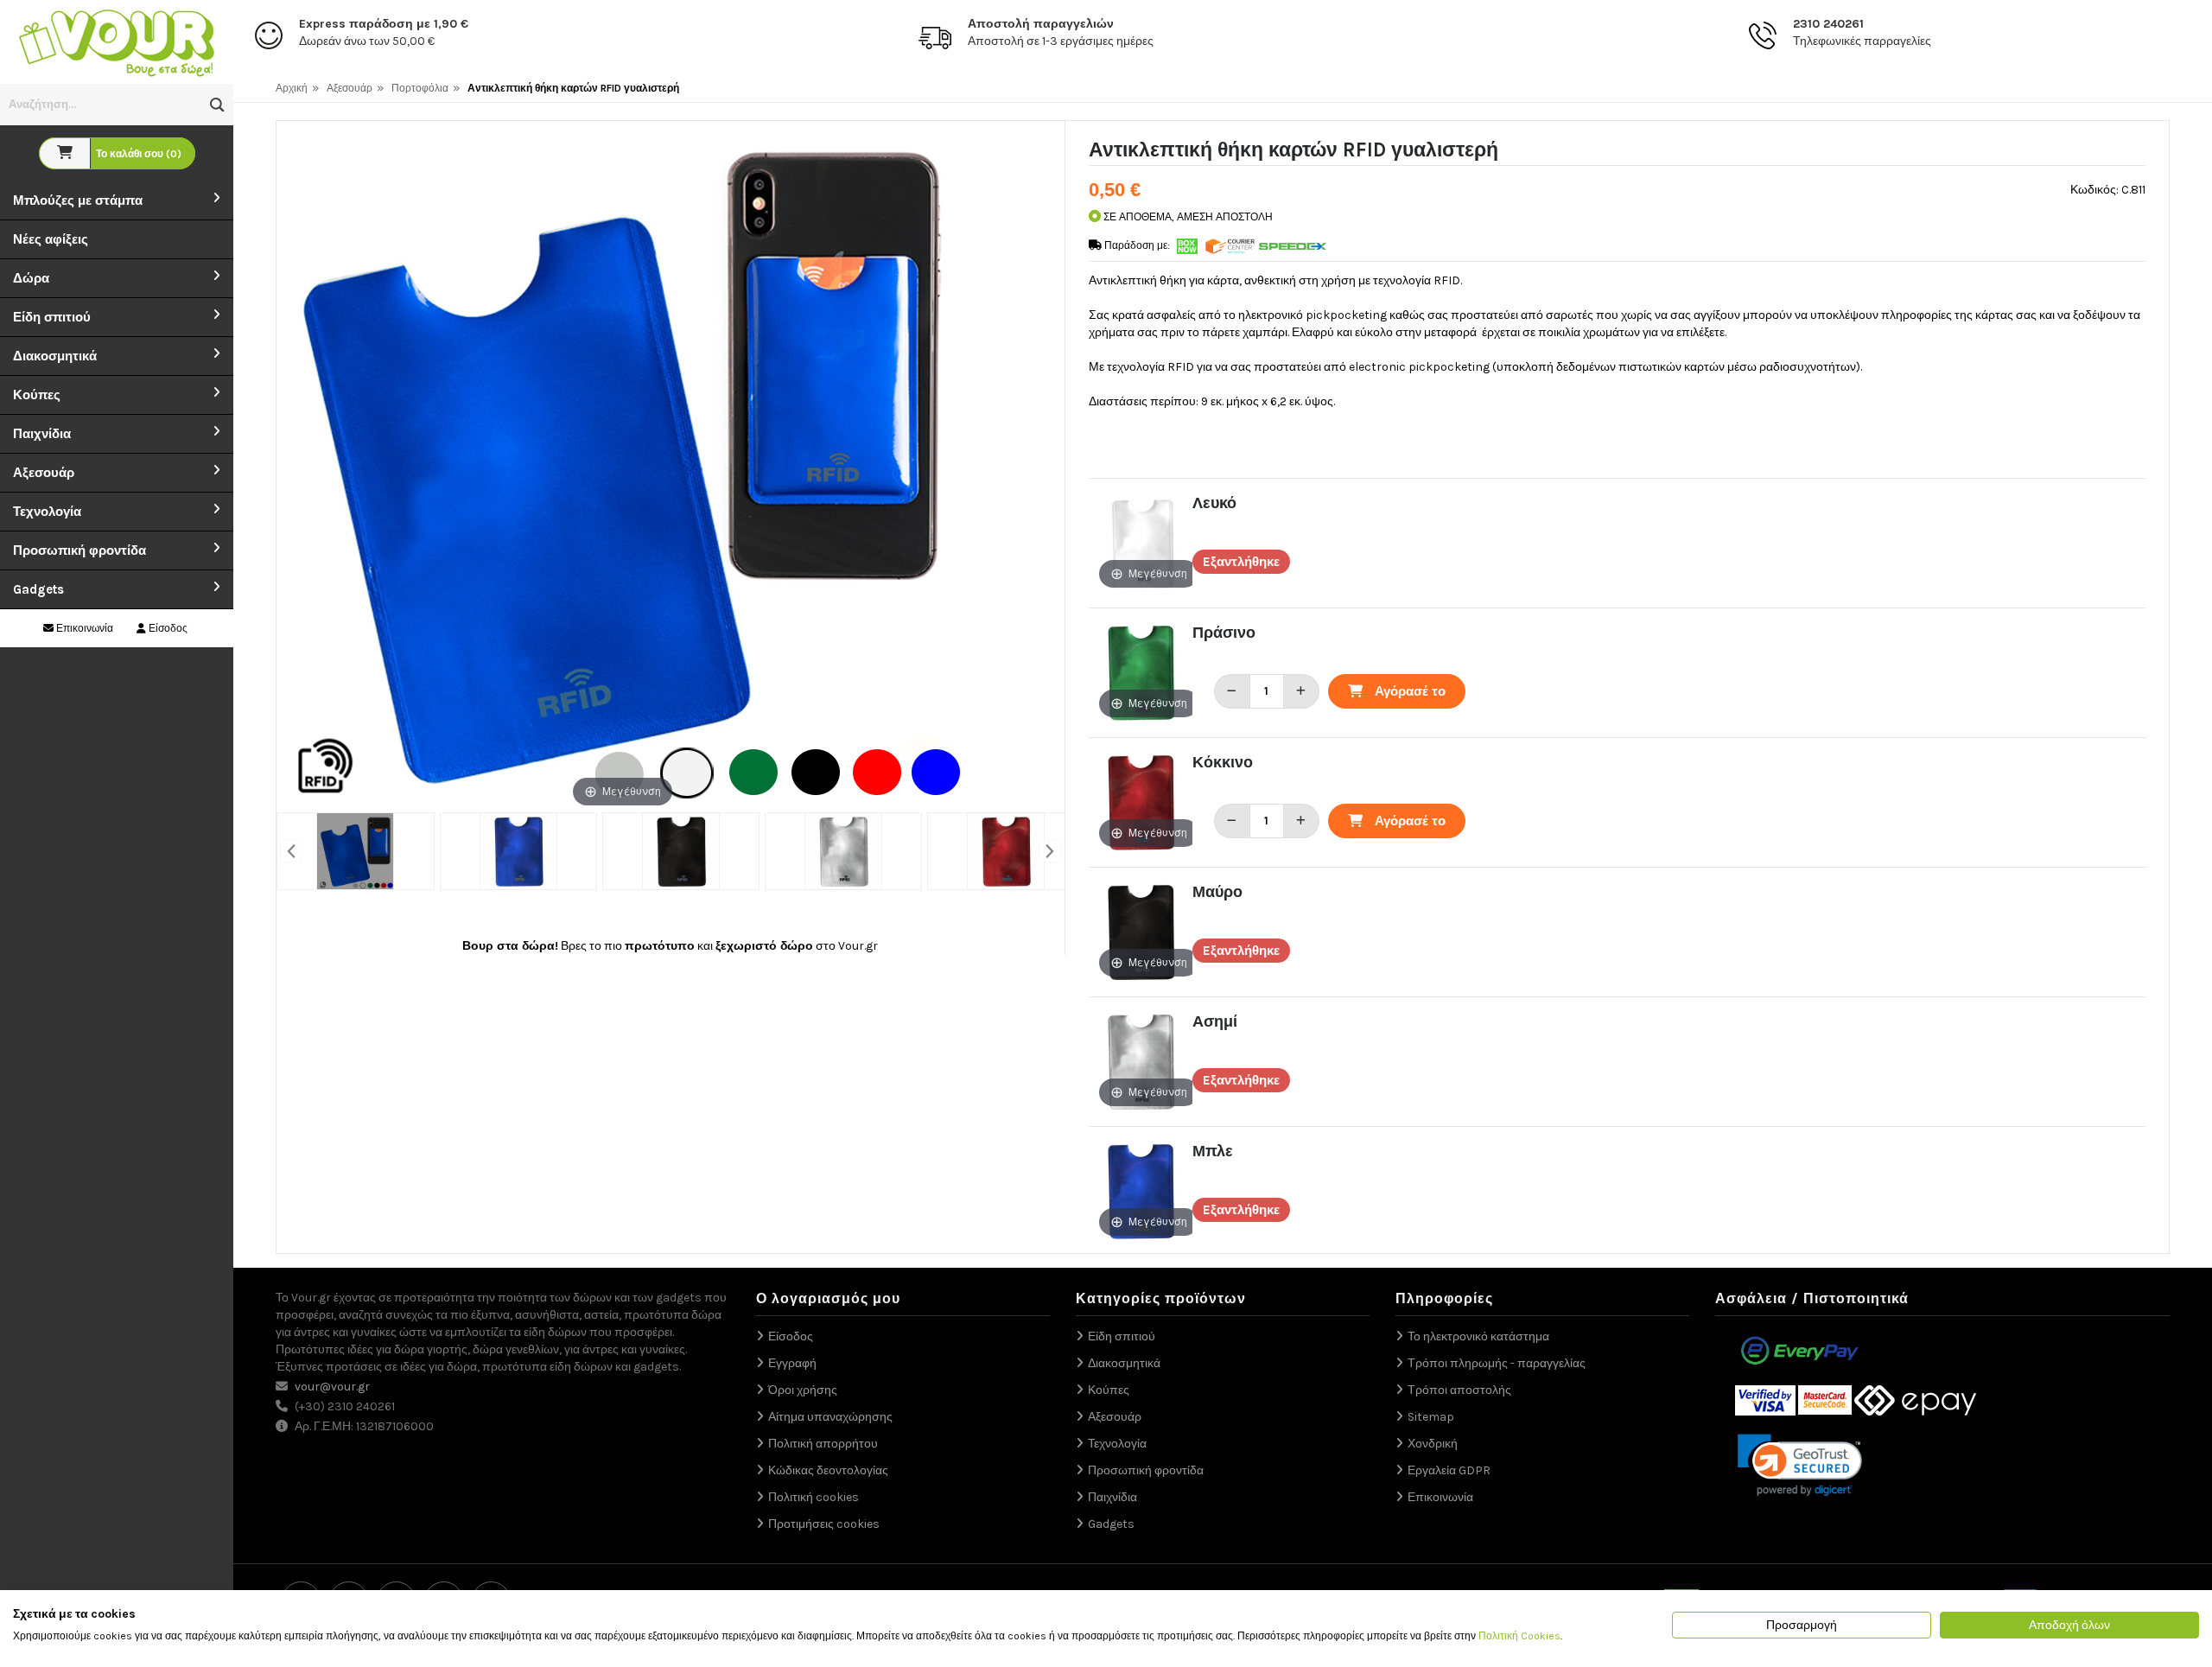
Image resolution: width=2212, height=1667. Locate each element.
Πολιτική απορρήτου (823, 1444)
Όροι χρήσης (803, 1390)
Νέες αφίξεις (51, 239)
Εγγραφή (792, 1363)
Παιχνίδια (42, 434)
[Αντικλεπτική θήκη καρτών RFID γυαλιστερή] (355, 851)
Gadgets (38, 589)
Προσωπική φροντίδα (79, 550)
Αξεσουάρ (44, 473)
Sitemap (1431, 1417)
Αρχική (292, 88)
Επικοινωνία (83, 628)
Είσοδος (167, 628)
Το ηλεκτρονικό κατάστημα (1478, 1336)
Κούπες (37, 395)
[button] (217, 105)
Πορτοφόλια (420, 88)
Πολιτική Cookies (1519, 1636)
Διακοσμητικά (55, 356)
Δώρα (31, 278)
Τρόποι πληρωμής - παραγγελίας (1497, 1363)
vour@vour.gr (332, 1387)
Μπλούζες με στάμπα (78, 200)
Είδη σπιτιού (52, 317)
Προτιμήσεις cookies (824, 1524)
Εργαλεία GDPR (1449, 1470)
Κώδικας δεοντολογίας (828, 1470)
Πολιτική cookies (814, 1497)
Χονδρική (1433, 1444)
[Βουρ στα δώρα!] (117, 41)
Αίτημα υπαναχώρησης (830, 1417)
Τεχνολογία (47, 512)
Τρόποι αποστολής (1459, 1390)
